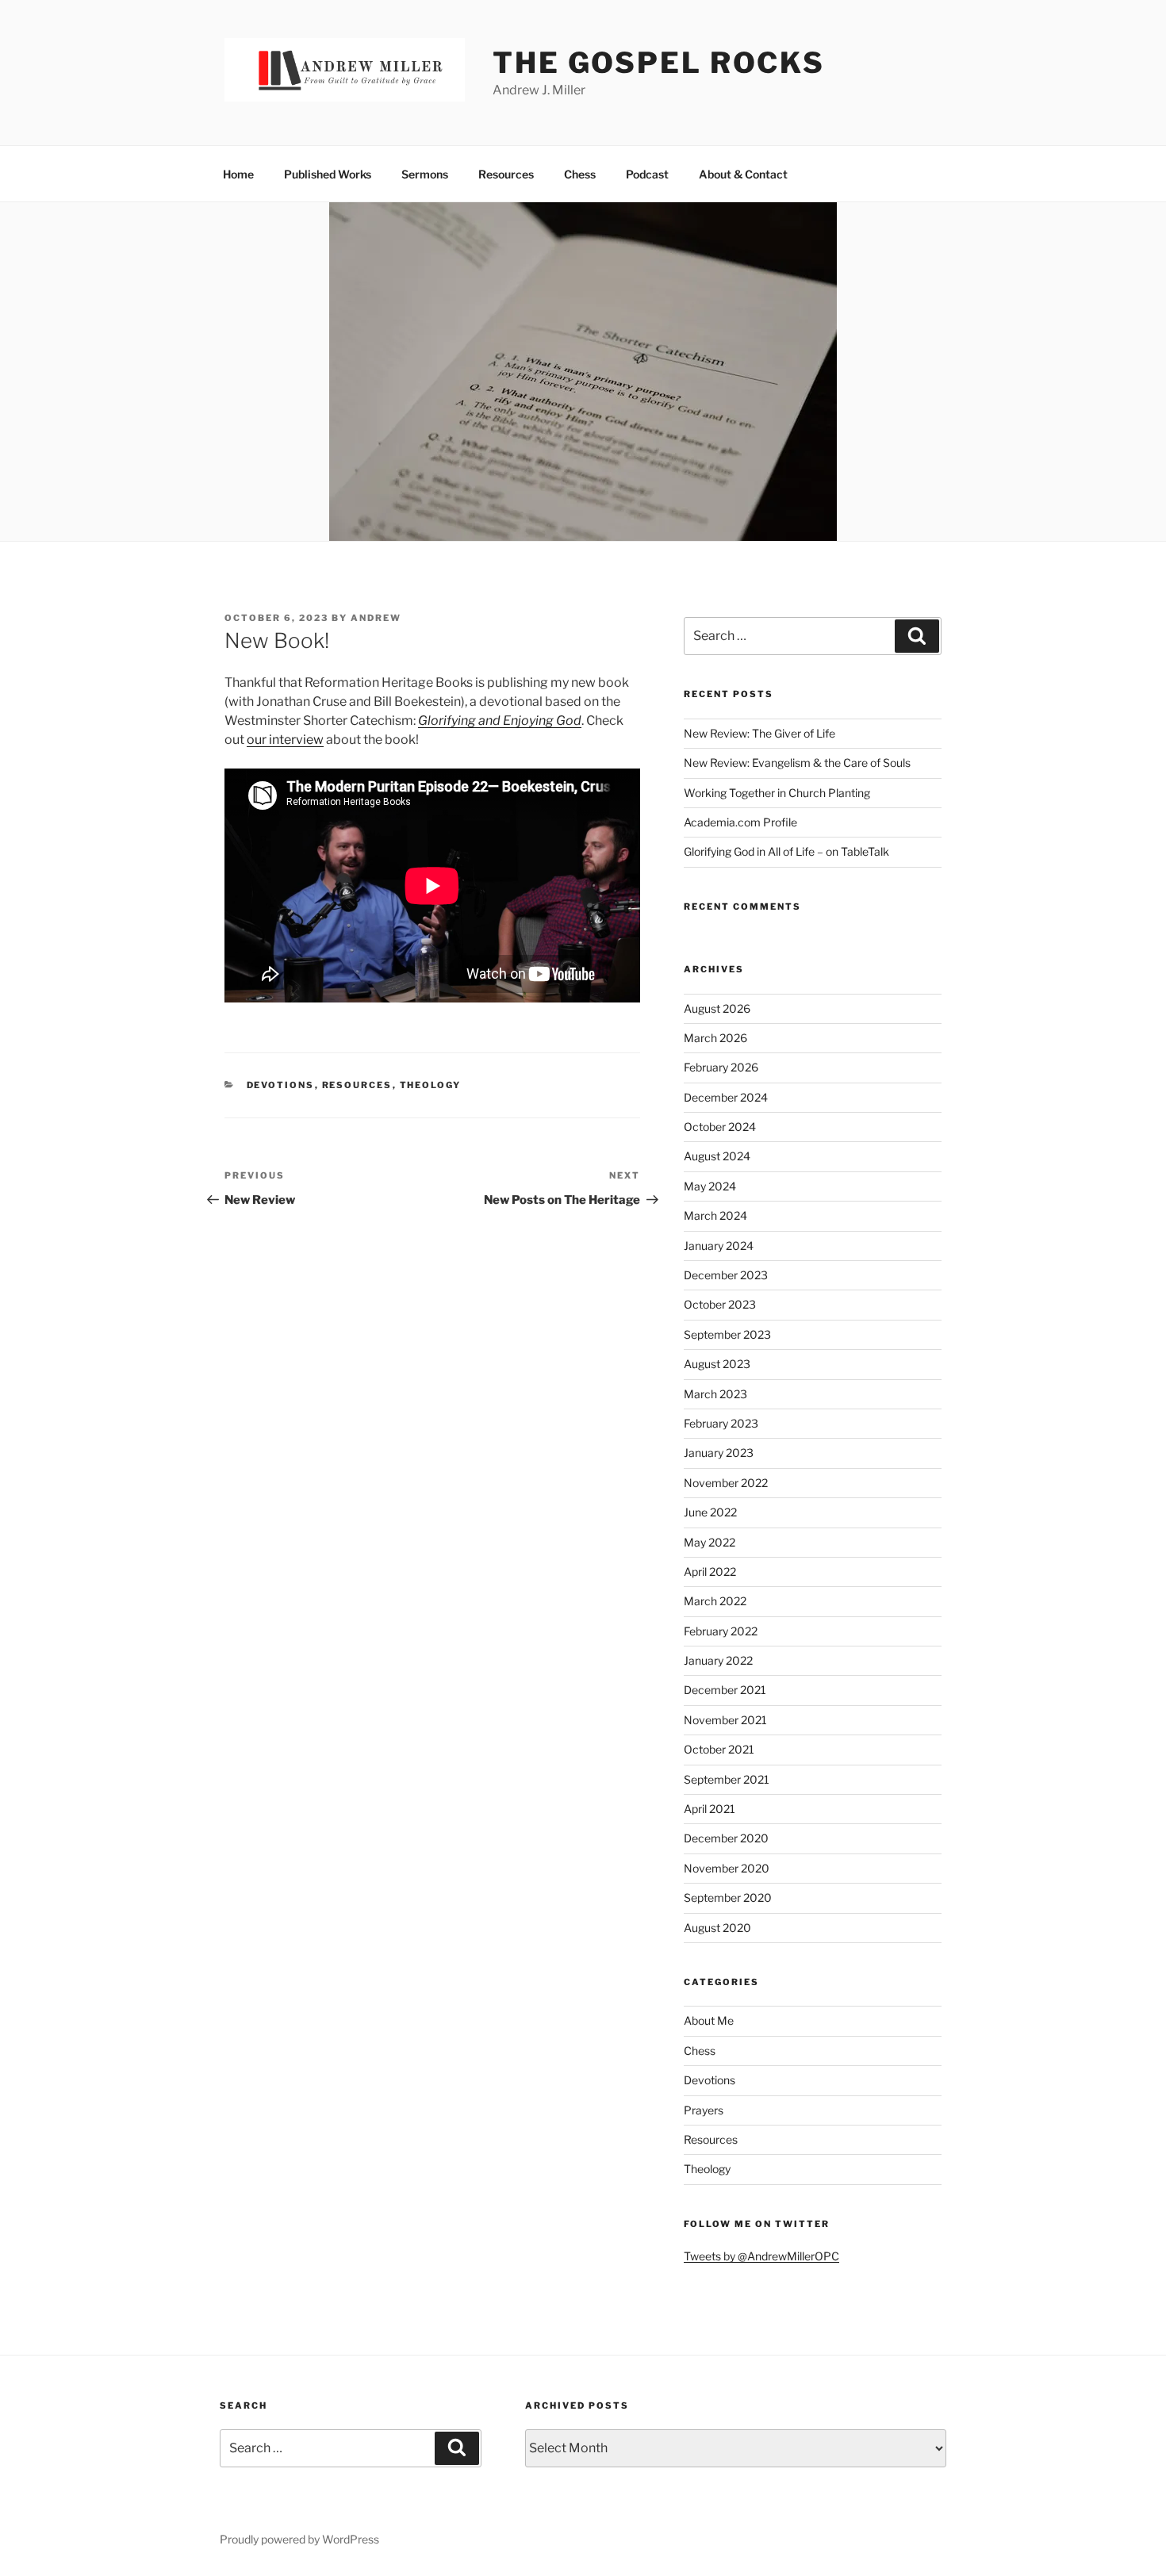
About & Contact (743, 174)
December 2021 (725, 1690)
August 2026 (717, 1008)
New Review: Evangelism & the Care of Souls (797, 763)
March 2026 (715, 1038)
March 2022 (715, 1601)
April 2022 (710, 1572)
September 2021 (727, 1779)
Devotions (281, 1085)
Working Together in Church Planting (777, 793)
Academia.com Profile (740, 822)
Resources (506, 174)
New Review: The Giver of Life (759, 733)
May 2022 (710, 1542)
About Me (709, 2020)
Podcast (647, 174)
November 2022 (726, 1483)
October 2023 (720, 1304)
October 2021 (719, 1749)
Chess (580, 174)
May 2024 (710, 1186)
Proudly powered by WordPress (299, 2539)
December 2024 (726, 1097)
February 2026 (721, 1067)
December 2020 (726, 1838)
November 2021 (725, 1720)
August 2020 (717, 1928)
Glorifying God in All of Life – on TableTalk (786, 851)
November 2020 (727, 1868)
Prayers (704, 2110)
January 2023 (719, 1453)
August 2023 (717, 1364)
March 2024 (715, 1215)
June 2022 (710, 1512)
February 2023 (721, 1423)
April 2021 (710, 1809)
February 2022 (721, 1631)
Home (238, 174)
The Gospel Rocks (659, 63)
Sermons (425, 174)
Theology (431, 1085)
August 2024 (717, 1156)
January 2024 (719, 1246)
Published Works (328, 174)
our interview (285, 740)
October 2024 (720, 1127)
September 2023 (727, 1334)
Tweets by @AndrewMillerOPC (761, 2256)
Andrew (376, 618)
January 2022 (718, 1660)
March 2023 (715, 1394)
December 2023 (726, 1275)
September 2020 (728, 1897)
